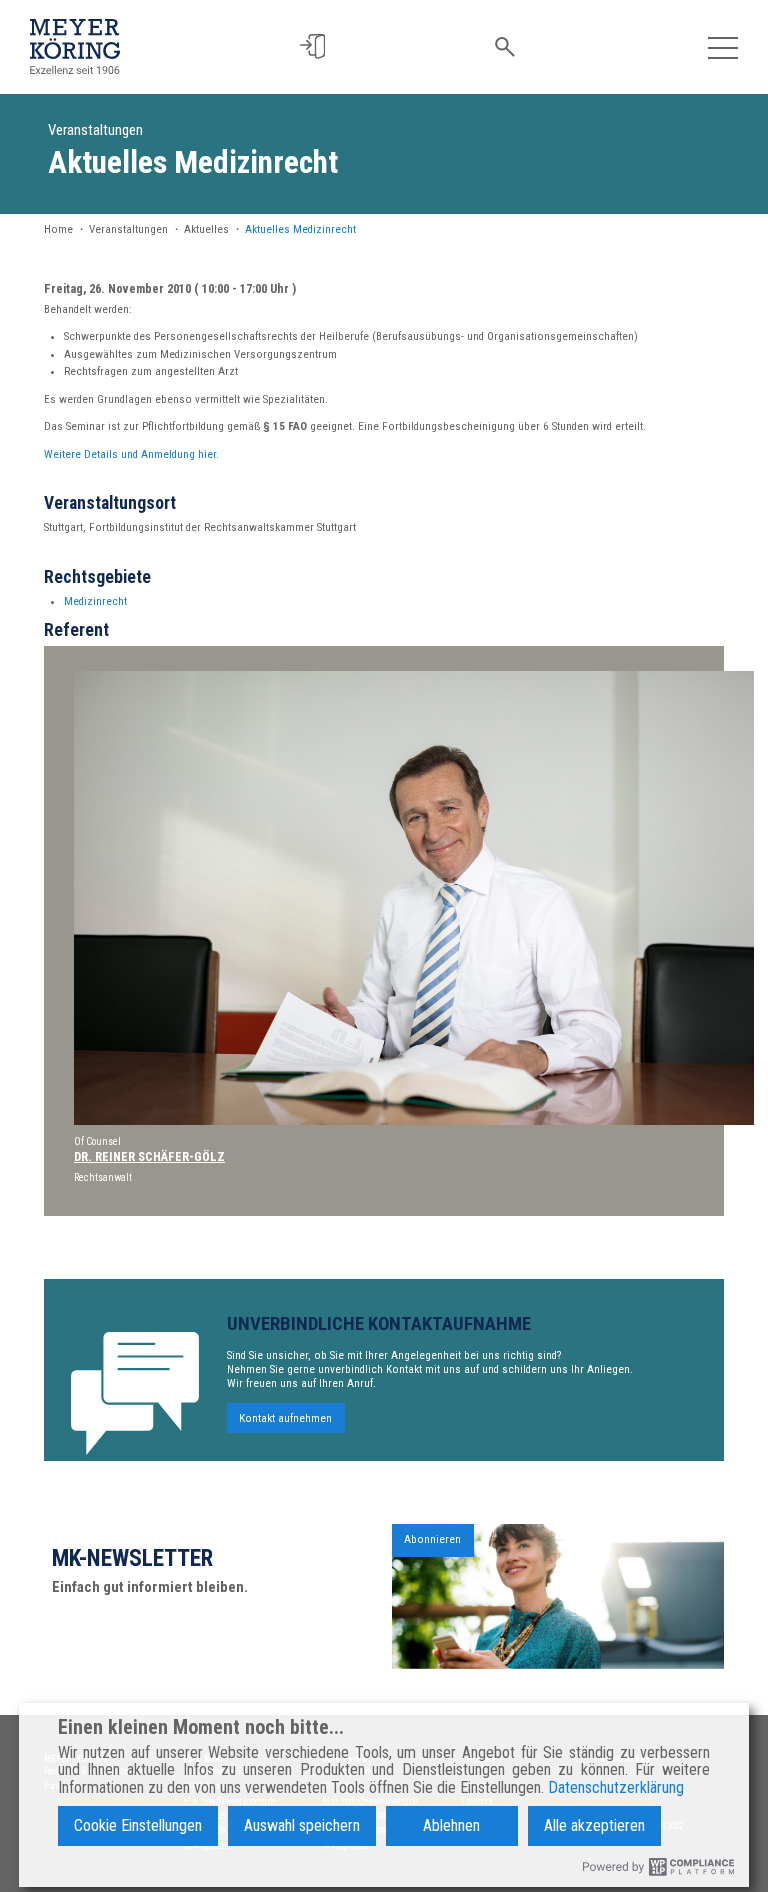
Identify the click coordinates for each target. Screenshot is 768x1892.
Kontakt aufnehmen (285, 1417)
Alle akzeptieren (594, 1825)
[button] (312, 46)
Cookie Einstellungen (138, 1825)
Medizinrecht (95, 601)
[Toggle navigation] (723, 46)
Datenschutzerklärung (616, 1788)
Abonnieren (432, 1539)
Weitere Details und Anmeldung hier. (131, 454)
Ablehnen (451, 1825)
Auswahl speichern (302, 1825)
